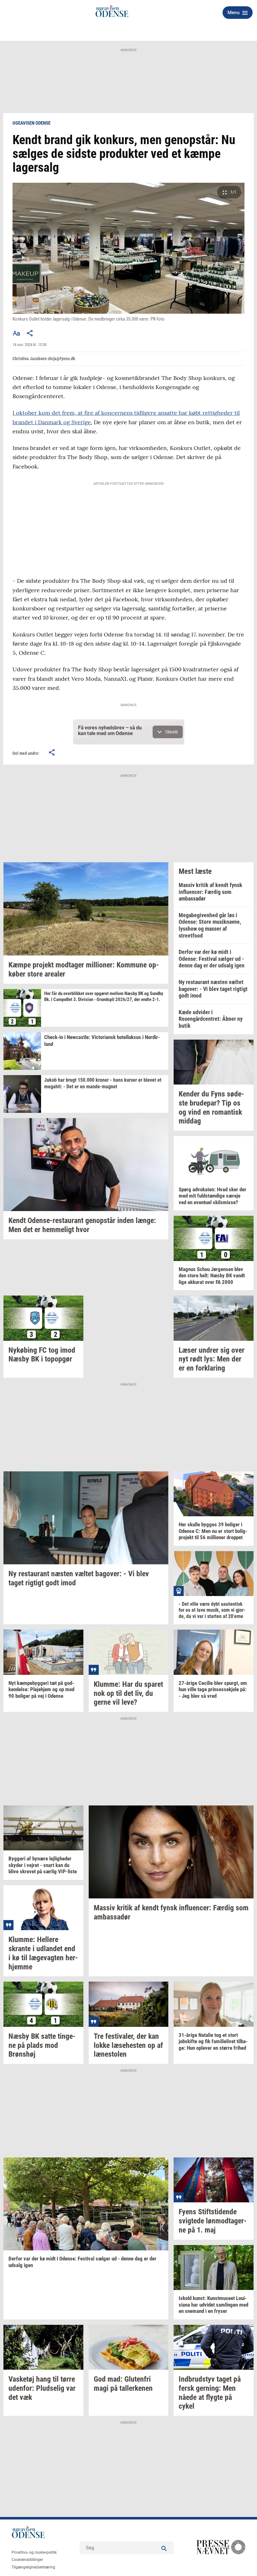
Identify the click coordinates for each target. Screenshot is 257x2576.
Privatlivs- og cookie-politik (34, 2552)
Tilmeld (171, 732)
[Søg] (164, 2548)
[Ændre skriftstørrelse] (16, 333)
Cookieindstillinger (27, 2560)
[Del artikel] (30, 333)
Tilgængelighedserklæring (33, 2567)
